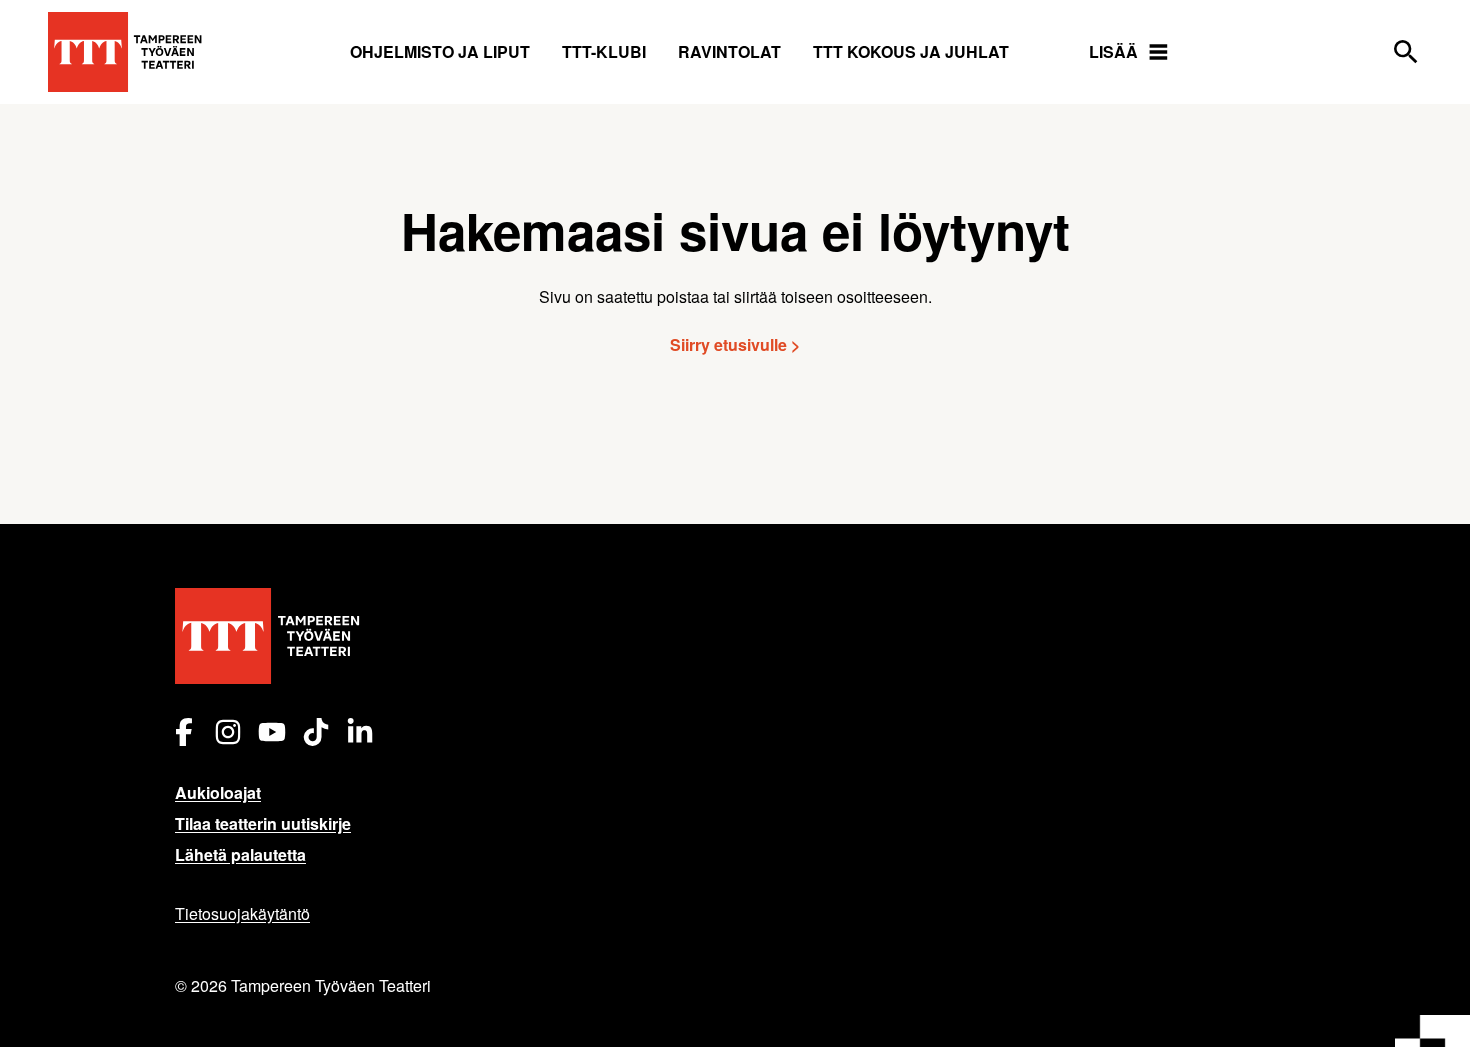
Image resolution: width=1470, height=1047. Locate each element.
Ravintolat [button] (729, 51)
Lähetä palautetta (240, 854)
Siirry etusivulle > (735, 344)
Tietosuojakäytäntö (242, 913)
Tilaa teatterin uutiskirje (263, 823)
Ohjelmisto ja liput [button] (440, 51)
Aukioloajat (218, 792)
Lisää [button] (1113, 51)
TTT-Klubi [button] (604, 51)
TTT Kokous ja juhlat (911, 51)
